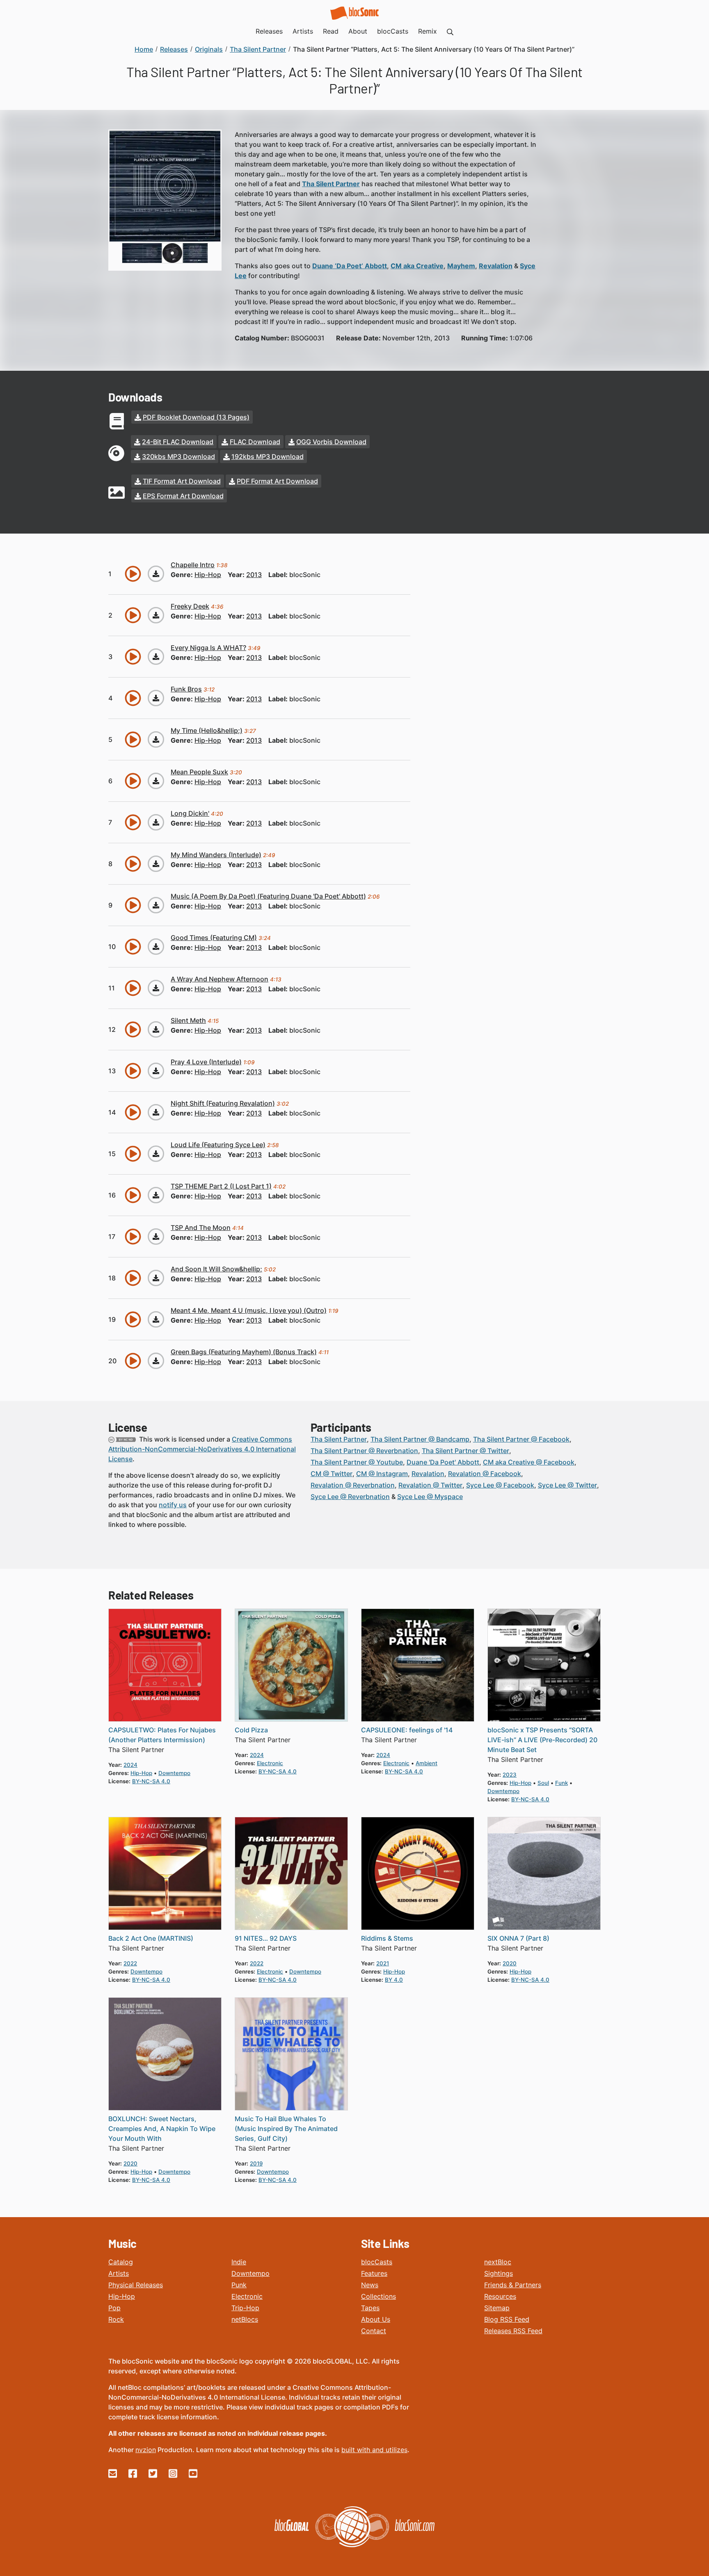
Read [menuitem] (331, 31)
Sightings (499, 2273)
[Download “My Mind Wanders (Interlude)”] (156, 864)
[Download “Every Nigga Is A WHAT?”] (156, 657)
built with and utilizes (374, 2450)
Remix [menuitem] (428, 31)
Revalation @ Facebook (485, 1474)
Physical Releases (136, 2285)
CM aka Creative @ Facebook (529, 1462)
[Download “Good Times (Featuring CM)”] (156, 947)
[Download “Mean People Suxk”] (156, 781)
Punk (239, 2285)
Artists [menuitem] (303, 31)
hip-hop (208, 575)
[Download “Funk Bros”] (156, 698)
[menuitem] (450, 31)
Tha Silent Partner (339, 1439)
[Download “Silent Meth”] (156, 1029)
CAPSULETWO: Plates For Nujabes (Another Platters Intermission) (162, 1735)
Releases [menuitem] (269, 31)
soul (543, 1783)
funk (561, 1783)
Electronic (247, 2296)
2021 (383, 1963)
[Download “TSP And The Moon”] (156, 1237)
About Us (376, 2319)
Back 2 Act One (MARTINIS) (151, 1938)
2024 (130, 1765)
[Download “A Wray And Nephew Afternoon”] (156, 988)
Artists (119, 2273)
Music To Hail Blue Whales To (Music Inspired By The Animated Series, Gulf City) (286, 2129)
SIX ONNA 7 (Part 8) (518, 1938)
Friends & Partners (513, 2285)
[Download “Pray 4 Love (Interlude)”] (156, 1071)
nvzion (146, 2450)
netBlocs (245, 2319)
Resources (500, 2296)
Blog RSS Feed (507, 2319)
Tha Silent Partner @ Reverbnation (364, 1451)
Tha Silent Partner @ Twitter (465, 1451)
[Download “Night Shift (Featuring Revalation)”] (156, 1112)
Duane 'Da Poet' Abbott (443, 1462)
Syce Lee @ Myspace (430, 1497)
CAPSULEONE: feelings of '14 (407, 1730)
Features (374, 2273)
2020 (510, 1963)
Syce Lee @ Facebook (500, 1485)
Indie (239, 2262)
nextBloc (498, 2262)
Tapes (370, 2308)
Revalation (428, 1474)
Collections (379, 2296)
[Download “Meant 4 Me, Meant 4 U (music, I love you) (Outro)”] (156, 1319)
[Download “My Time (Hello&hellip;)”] (156, 739)
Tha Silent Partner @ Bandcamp (420, 1439)
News (370, 2285)
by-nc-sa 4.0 (151, 1781)
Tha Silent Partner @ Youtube (357, 1462)
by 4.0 (394, 1980)
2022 (130, 1963)
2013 (254, 575)
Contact (374, 2331)
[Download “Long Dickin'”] (156, 822)
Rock (116, 2319)
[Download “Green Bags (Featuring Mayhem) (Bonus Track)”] (156, 1361)
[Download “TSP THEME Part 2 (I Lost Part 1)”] (156, 1195)
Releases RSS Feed (513, 2331)
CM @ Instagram (382, 1474)
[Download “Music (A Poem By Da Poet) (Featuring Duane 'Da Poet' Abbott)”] (156, 905)
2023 (510, 1775)
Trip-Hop (245, 2308)
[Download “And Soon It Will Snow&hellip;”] (156, 1278)
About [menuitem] (358, 31)
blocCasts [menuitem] (393, 31)
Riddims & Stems (387, 1938)
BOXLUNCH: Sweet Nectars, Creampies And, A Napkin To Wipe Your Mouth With (162, 2129)
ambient (427, 1763)
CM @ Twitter (332, 1474)
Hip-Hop (122, 2296)
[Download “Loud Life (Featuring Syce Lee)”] (156, 1154)
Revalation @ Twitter (430, 1485)
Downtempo (250, 2273)
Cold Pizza (251, 1730)
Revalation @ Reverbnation (353, 1485)
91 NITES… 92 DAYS (266, 1938)
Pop (114, 2308)
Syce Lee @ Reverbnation (350, 1497)
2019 (256, 2163)
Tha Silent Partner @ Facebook (521, 1439)
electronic (270, 1763)
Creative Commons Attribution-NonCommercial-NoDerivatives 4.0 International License (202, 1449)
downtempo (174, 1773)
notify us (173, 1505)
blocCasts (377, 2262)
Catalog (121, 2262)
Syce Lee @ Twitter (567, 1485)
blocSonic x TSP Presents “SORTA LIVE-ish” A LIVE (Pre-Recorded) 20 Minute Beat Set (542, 1740)
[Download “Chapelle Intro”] (156, 574)
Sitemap (497, 2308)
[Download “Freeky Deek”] (156, 615)
